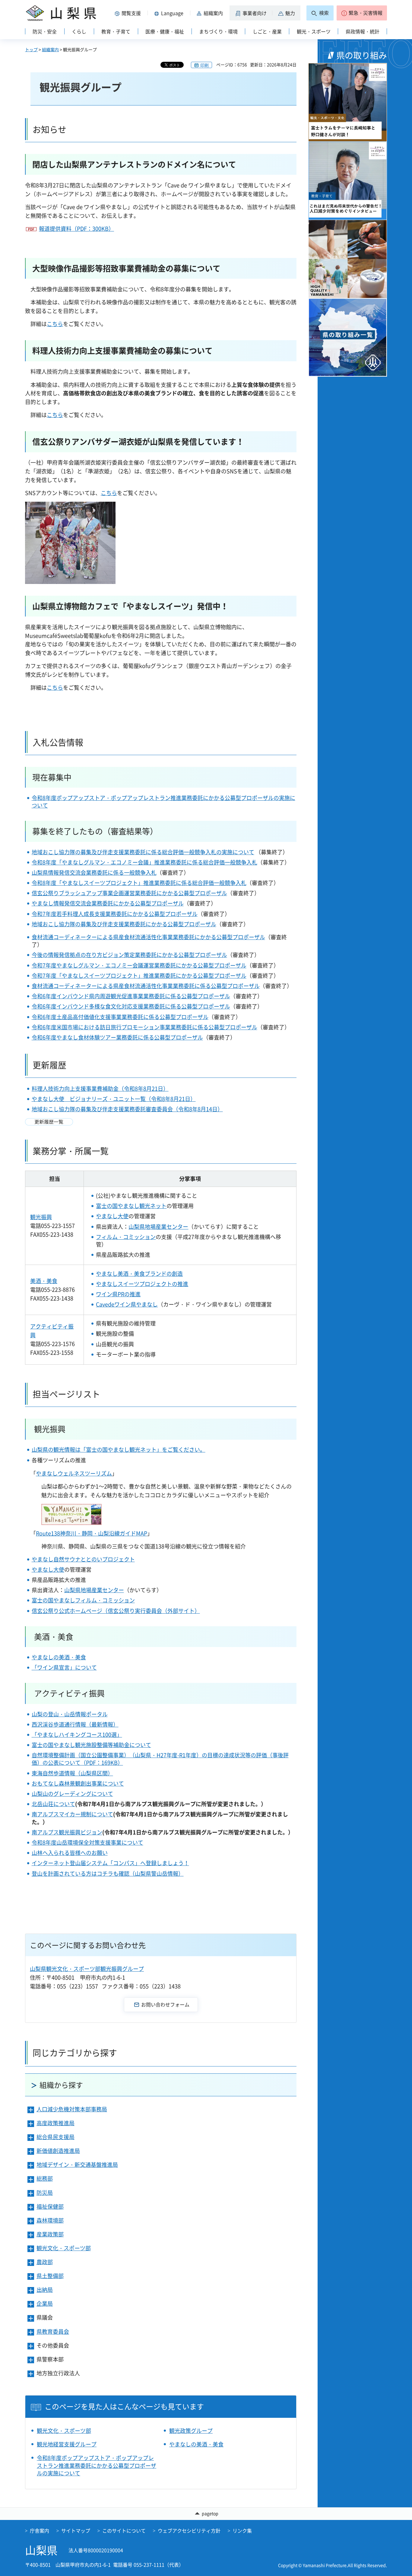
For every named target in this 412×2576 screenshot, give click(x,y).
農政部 (45, 2262)
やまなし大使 (112, 1216)
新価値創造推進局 (58, 2151)
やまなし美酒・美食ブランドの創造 (139, 1274)
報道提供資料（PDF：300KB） (76, 229)
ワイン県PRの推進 (118, 1294)
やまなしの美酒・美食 (59, 1657)
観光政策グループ (191, 2431)
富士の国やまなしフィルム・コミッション (83, 1600)
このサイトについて (124, 2531)
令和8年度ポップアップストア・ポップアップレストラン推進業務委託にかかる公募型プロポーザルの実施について (163, 802)
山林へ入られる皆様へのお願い (70, 1853)
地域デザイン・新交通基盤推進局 (77, 2165)
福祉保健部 (50, 2206)
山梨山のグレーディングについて (72, 1794)
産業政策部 (50, 2234)
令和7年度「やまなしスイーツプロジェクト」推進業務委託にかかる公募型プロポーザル (139, 976)
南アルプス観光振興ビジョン (67, 1832)
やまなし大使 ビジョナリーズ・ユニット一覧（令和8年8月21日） (114, 1099)
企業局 (45, 2303)
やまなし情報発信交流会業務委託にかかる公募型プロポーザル (108, 903)
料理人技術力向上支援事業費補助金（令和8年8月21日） (100, 1089)
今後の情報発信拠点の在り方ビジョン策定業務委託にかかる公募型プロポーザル (129, 955)
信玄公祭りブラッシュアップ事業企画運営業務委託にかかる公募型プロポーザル (129, 893)
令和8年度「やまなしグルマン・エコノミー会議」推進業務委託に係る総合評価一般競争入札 (144, 862)
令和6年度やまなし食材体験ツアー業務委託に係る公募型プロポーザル (117, 1037)
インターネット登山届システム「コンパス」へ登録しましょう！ (110, 1863)
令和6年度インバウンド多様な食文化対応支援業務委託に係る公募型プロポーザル (131, 1006)
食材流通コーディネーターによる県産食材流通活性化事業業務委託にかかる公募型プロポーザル (148, 937)
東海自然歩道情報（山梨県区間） (72, 1773)
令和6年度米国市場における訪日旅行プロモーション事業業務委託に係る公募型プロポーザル (144, 1027)
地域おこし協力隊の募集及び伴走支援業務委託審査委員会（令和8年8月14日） (127, 1109)
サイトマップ (76, 2531)
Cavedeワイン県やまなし (127, 1304)
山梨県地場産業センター (158, 1227)
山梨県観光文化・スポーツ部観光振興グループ (87, 1969)
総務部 (45, 2178)
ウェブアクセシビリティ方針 (189, 2531)
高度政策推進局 (55, 2123)
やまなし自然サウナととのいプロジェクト (83, 1559)
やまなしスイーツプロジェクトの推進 (142, 1284)
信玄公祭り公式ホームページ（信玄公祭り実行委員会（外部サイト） (116, 1611)
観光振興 (41, 1217)
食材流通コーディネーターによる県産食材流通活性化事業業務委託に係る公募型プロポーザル (146, 986)
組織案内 (50, 49)
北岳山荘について (53, 1804)
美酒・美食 (44, 1281)
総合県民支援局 (55, 2137)
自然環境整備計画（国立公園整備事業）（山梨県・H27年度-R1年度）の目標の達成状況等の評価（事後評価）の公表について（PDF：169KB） (160, 1759)
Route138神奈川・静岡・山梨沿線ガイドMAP (92, 1533)
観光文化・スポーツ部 (64, 2248)
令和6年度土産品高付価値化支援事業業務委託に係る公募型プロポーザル (120, 1017)
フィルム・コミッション (126, 1237)
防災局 (45, 2193)
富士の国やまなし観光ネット (131, 1206)
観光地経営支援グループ (67, 2444)
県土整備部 (50, 2276)
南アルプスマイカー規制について (72, 1814)
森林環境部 (50, 2220)
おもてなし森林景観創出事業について (78, 1783)
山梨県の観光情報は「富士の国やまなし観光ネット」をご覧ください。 (119, 1450)
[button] (129, 13)
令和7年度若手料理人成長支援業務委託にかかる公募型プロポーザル (115, 914)
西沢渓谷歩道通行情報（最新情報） (75, 1724)
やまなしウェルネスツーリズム (74, 1473)
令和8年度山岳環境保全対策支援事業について (87, 1842)
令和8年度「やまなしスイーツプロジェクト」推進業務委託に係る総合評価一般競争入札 (139, 883)
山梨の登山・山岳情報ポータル (70, 1714)
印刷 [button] (204, 65)
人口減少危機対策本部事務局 (72, 2109)
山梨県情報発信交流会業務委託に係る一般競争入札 (94, 872)
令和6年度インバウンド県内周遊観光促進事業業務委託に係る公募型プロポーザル (131, 996)
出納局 (45, 2290)
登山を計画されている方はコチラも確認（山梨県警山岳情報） (108, 1873)
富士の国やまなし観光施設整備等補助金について (91, 1745)
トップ (31, 49)
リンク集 (242, 2531)
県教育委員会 (53, 2331)
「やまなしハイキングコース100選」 (77, 1735)
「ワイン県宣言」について (64, 1667)
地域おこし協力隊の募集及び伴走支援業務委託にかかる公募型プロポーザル (124, 924)
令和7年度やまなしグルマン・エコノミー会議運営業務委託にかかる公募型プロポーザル (139, 965)
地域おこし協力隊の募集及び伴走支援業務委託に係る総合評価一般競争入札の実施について (143, 852)
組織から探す (61, 2085)
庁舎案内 (40, 2531)
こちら (55, 324)
